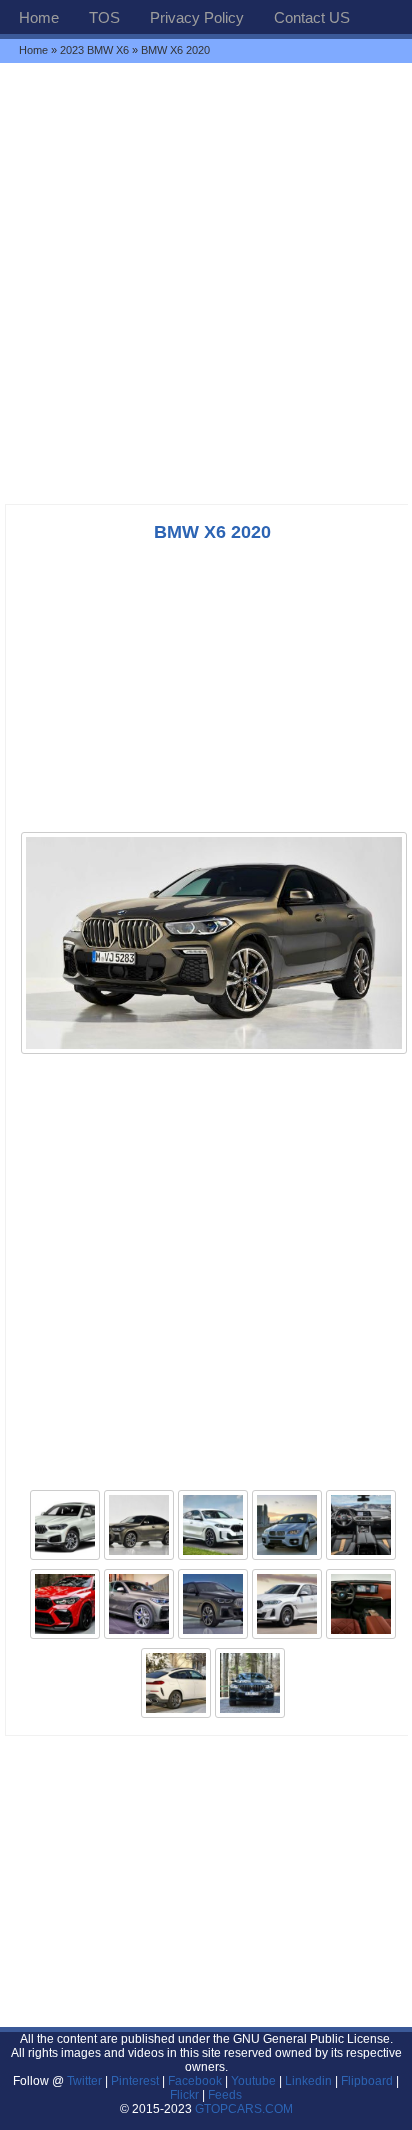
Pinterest (135, 2081)
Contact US (312, 17)
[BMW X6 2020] (214, 1052)
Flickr (184, 2095)
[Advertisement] (206, 283)
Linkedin (308, 2081)
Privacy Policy (197, 17)
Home (39, 17)
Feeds (225, 2095)
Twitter (86, 2081)
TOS (104, 17)
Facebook (195, 2081)
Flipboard (367, 2081)
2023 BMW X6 (94, 50)
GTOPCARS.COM (244, 2109)
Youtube (253, 2081)
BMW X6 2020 (212, 532)
